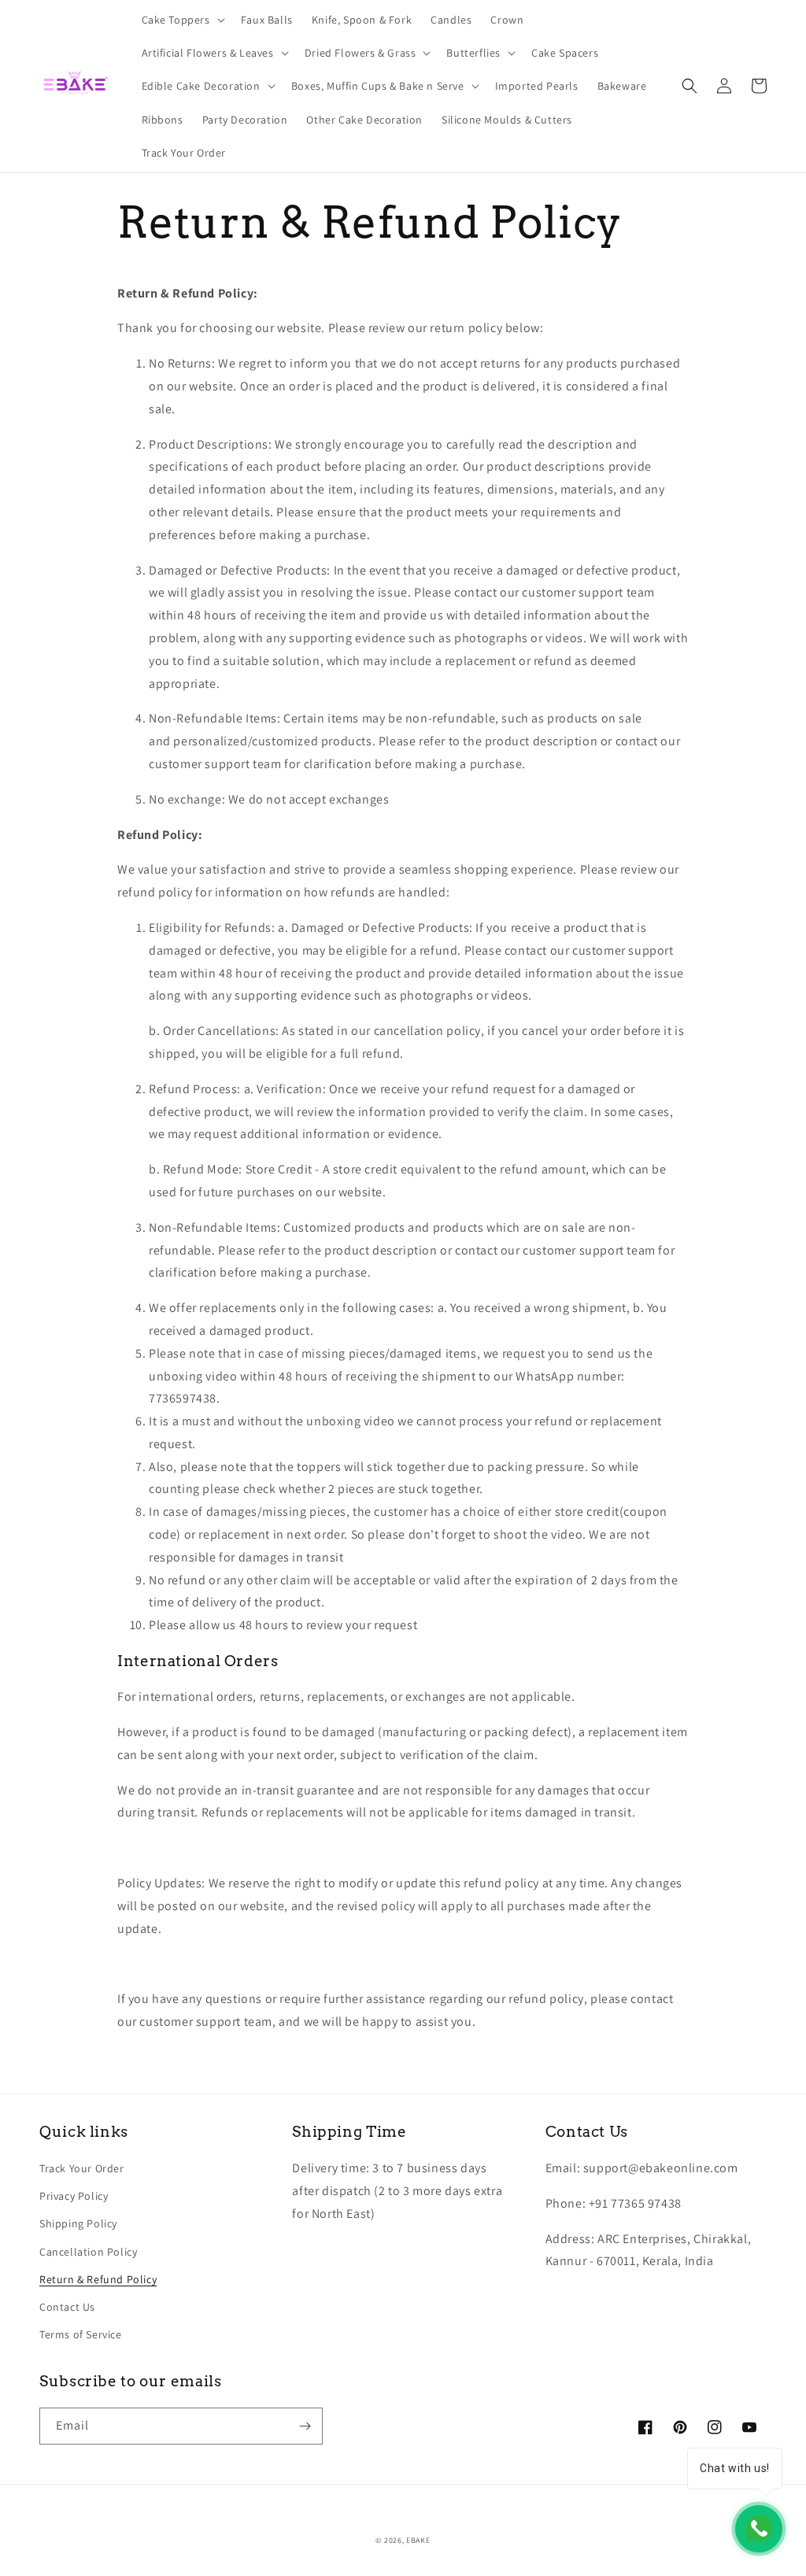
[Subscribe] (305, 2426)
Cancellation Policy (88, 2252)
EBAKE (418, 2540)
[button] (182, 20)
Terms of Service (81, 2334)
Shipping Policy (78, 2223)
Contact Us (67, 2307)
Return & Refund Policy (98, 2279)
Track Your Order (82, 2168)
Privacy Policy (74, 2196)
